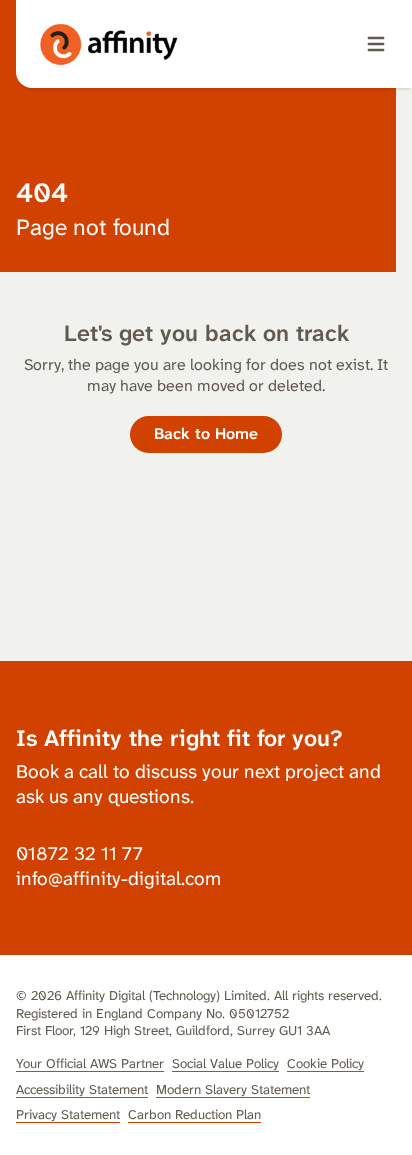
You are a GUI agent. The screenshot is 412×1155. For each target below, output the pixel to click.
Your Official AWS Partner (90, 1063)
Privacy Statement (68, 1114)
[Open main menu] (376, 44)
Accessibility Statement (82, 1089)
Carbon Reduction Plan (194, 1114)
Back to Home (206, 433)
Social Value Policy (225, 1063)
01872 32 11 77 (79, 853)
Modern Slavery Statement (233, 1089)
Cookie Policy (325, 1063)
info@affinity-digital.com (118, 878)
